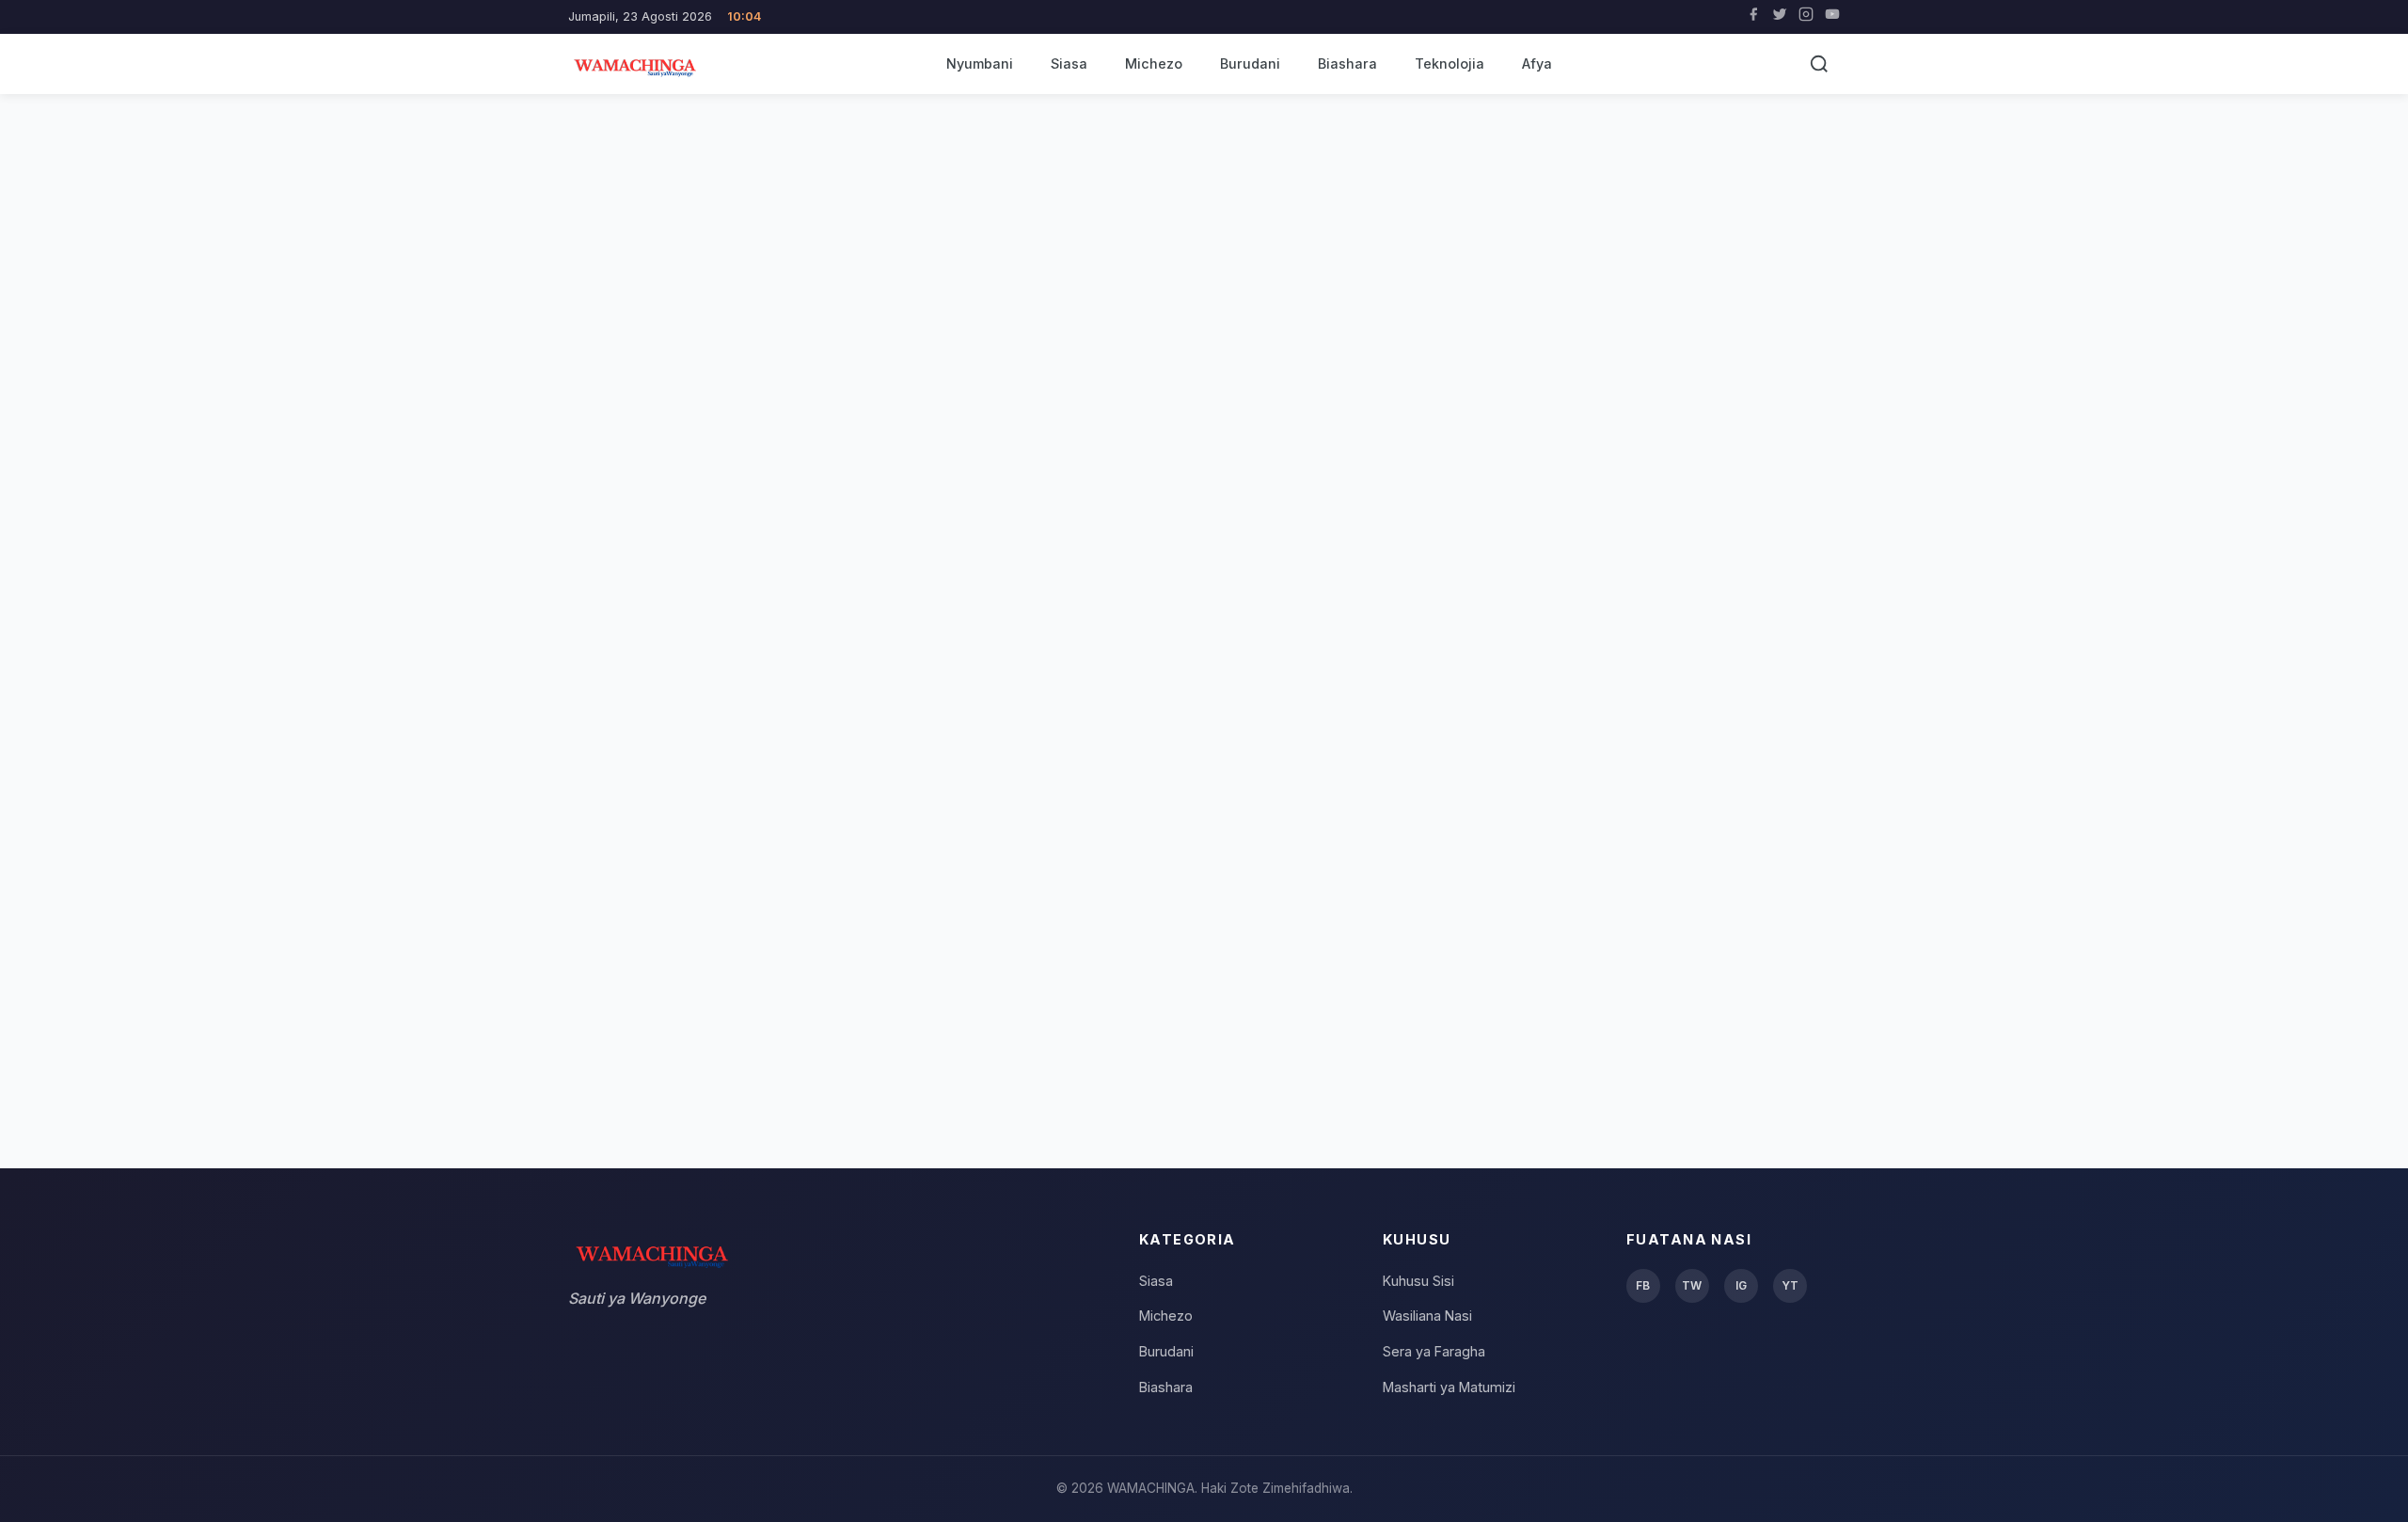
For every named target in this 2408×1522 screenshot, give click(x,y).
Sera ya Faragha (1434, 1351)
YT (1790, 1285)
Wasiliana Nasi (1427, 1316)
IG (1741, 1285)
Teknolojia (1450, 63)
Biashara (1347, 63)
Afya (1537, 63)
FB (1643, 1285)
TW (1692, 1285)
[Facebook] (1753, 17)
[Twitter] (1780, 17)
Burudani (1250, 63)
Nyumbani (980, 63)
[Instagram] (1806, 17)
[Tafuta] (1819, 64)
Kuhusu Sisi (1418, 1281)
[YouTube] (1832, 17)
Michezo (1154, 63)
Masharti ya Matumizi (1449, 1387)
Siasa (1069, 63)
